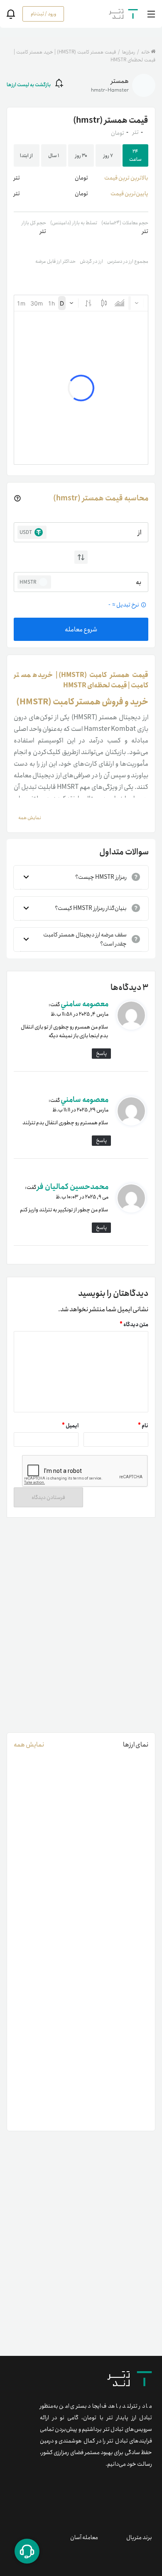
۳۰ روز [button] (81, 156)
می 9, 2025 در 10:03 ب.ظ (82, 1197)
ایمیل (70, 1426)
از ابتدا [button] (26, 156)
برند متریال (139, 2537)
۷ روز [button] (108, 156)
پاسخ (101, 1054)
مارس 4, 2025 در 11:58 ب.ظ (80, 1014)
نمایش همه (29, 1745)
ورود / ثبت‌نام (43, 14)
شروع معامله (81, 629)
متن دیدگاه (134, 1325)
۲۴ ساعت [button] (135, 155)
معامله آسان (84, 2537)
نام (143, 1426)
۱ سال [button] (54, 156)
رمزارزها (128, 52)
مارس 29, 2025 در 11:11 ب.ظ (80, 1110)
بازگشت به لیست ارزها (29, 85)
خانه (146, 52)
